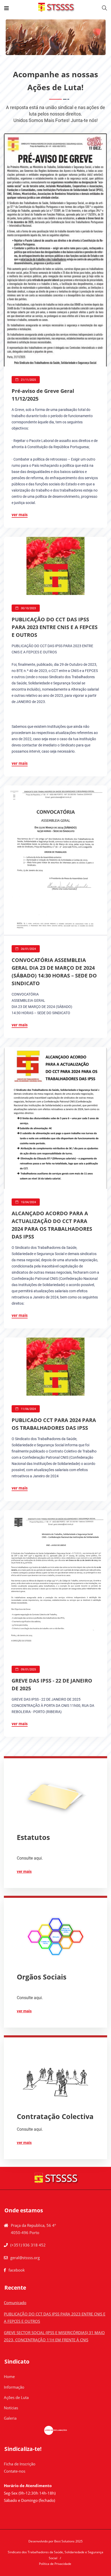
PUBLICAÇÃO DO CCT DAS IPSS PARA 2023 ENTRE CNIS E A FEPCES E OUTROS (55, 627)
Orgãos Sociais (42, 1977)
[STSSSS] (56, 8)
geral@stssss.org (25, 2258)
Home (9, 2376)
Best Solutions (64, 2541)
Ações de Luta (16, 2397)
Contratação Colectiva (55, 2116)
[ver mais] (55, 1797)
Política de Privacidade (55, 2564)
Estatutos (33, 1837)
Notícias (11, 2408)
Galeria (10, 2418)
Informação (14, 2387)
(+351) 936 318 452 (28, 2245)
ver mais (20, 515)
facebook (17, 2270)
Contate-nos (15, 2471)
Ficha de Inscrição (20, 2464)
